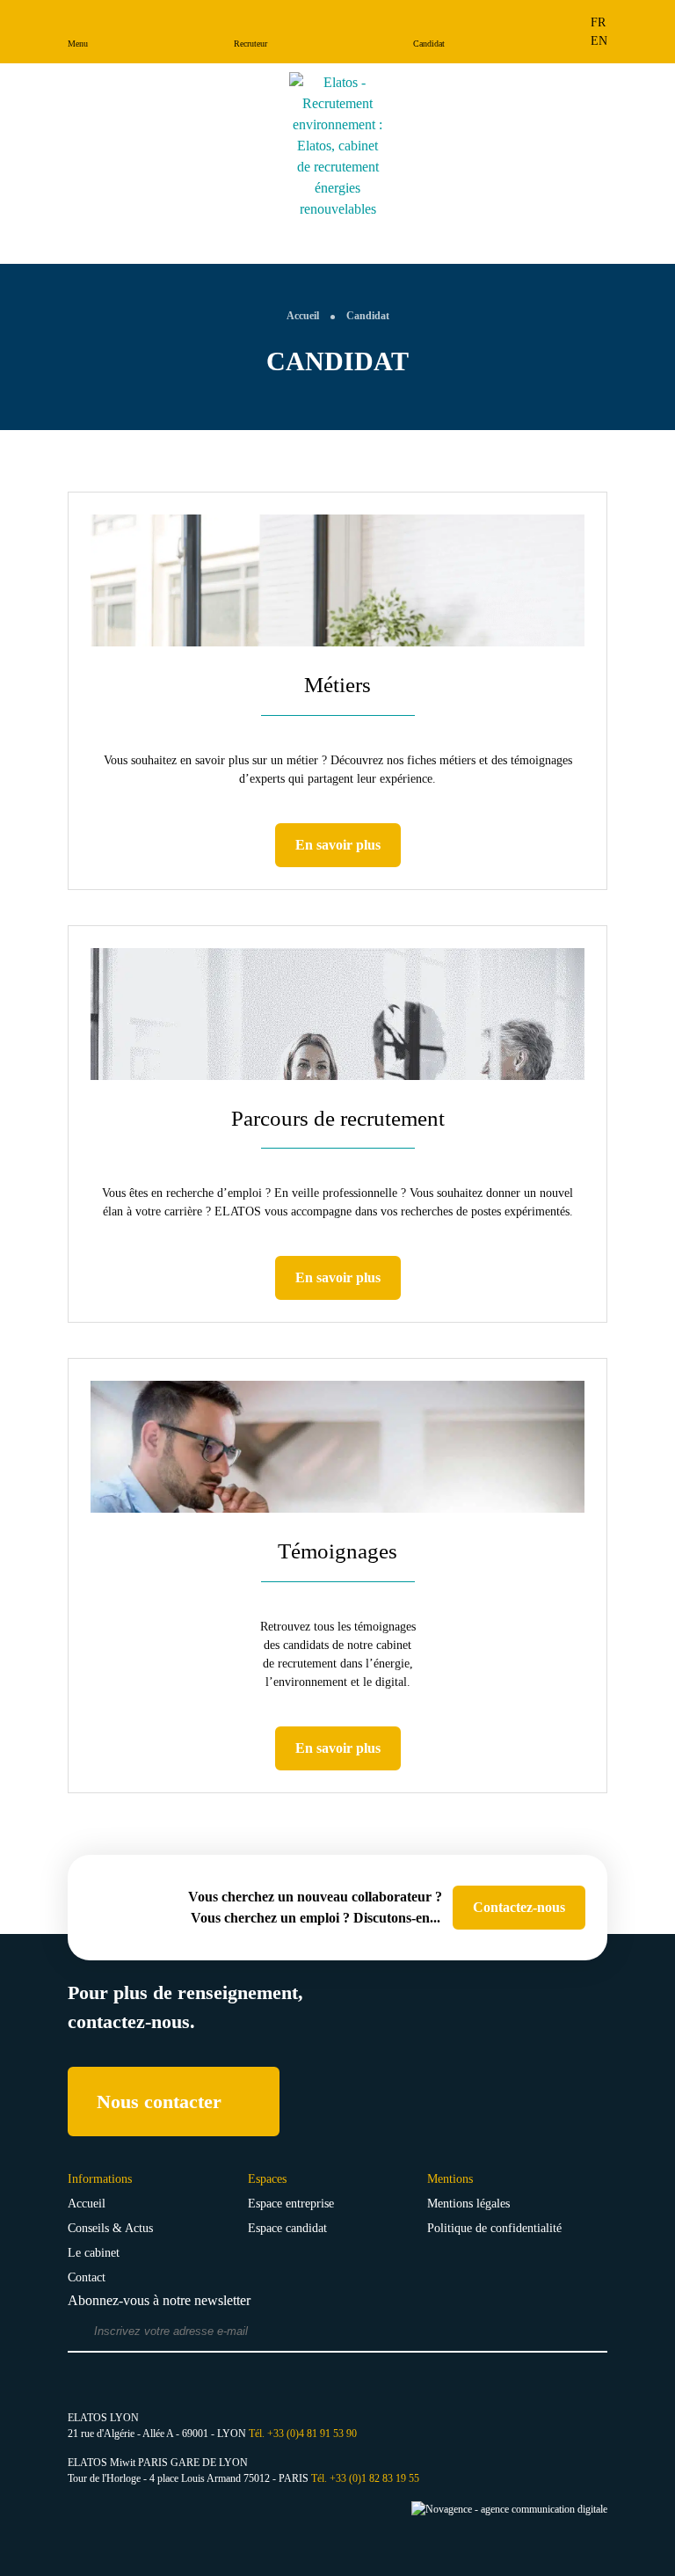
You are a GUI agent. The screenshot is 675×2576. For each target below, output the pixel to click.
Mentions (450, 2179)
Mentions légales (468, 2204)
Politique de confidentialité (494, 2228)
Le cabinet (94, 2253)
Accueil (87, 2204)
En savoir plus (338, 845)
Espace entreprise (291, 2204)
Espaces (267, 2179)
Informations (100, 2179)
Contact (87, 2277)
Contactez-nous (519, 1907)
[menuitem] (599, 22)
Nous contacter (159, 2102)
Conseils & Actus (110, 2228)
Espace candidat (287, 2228)
